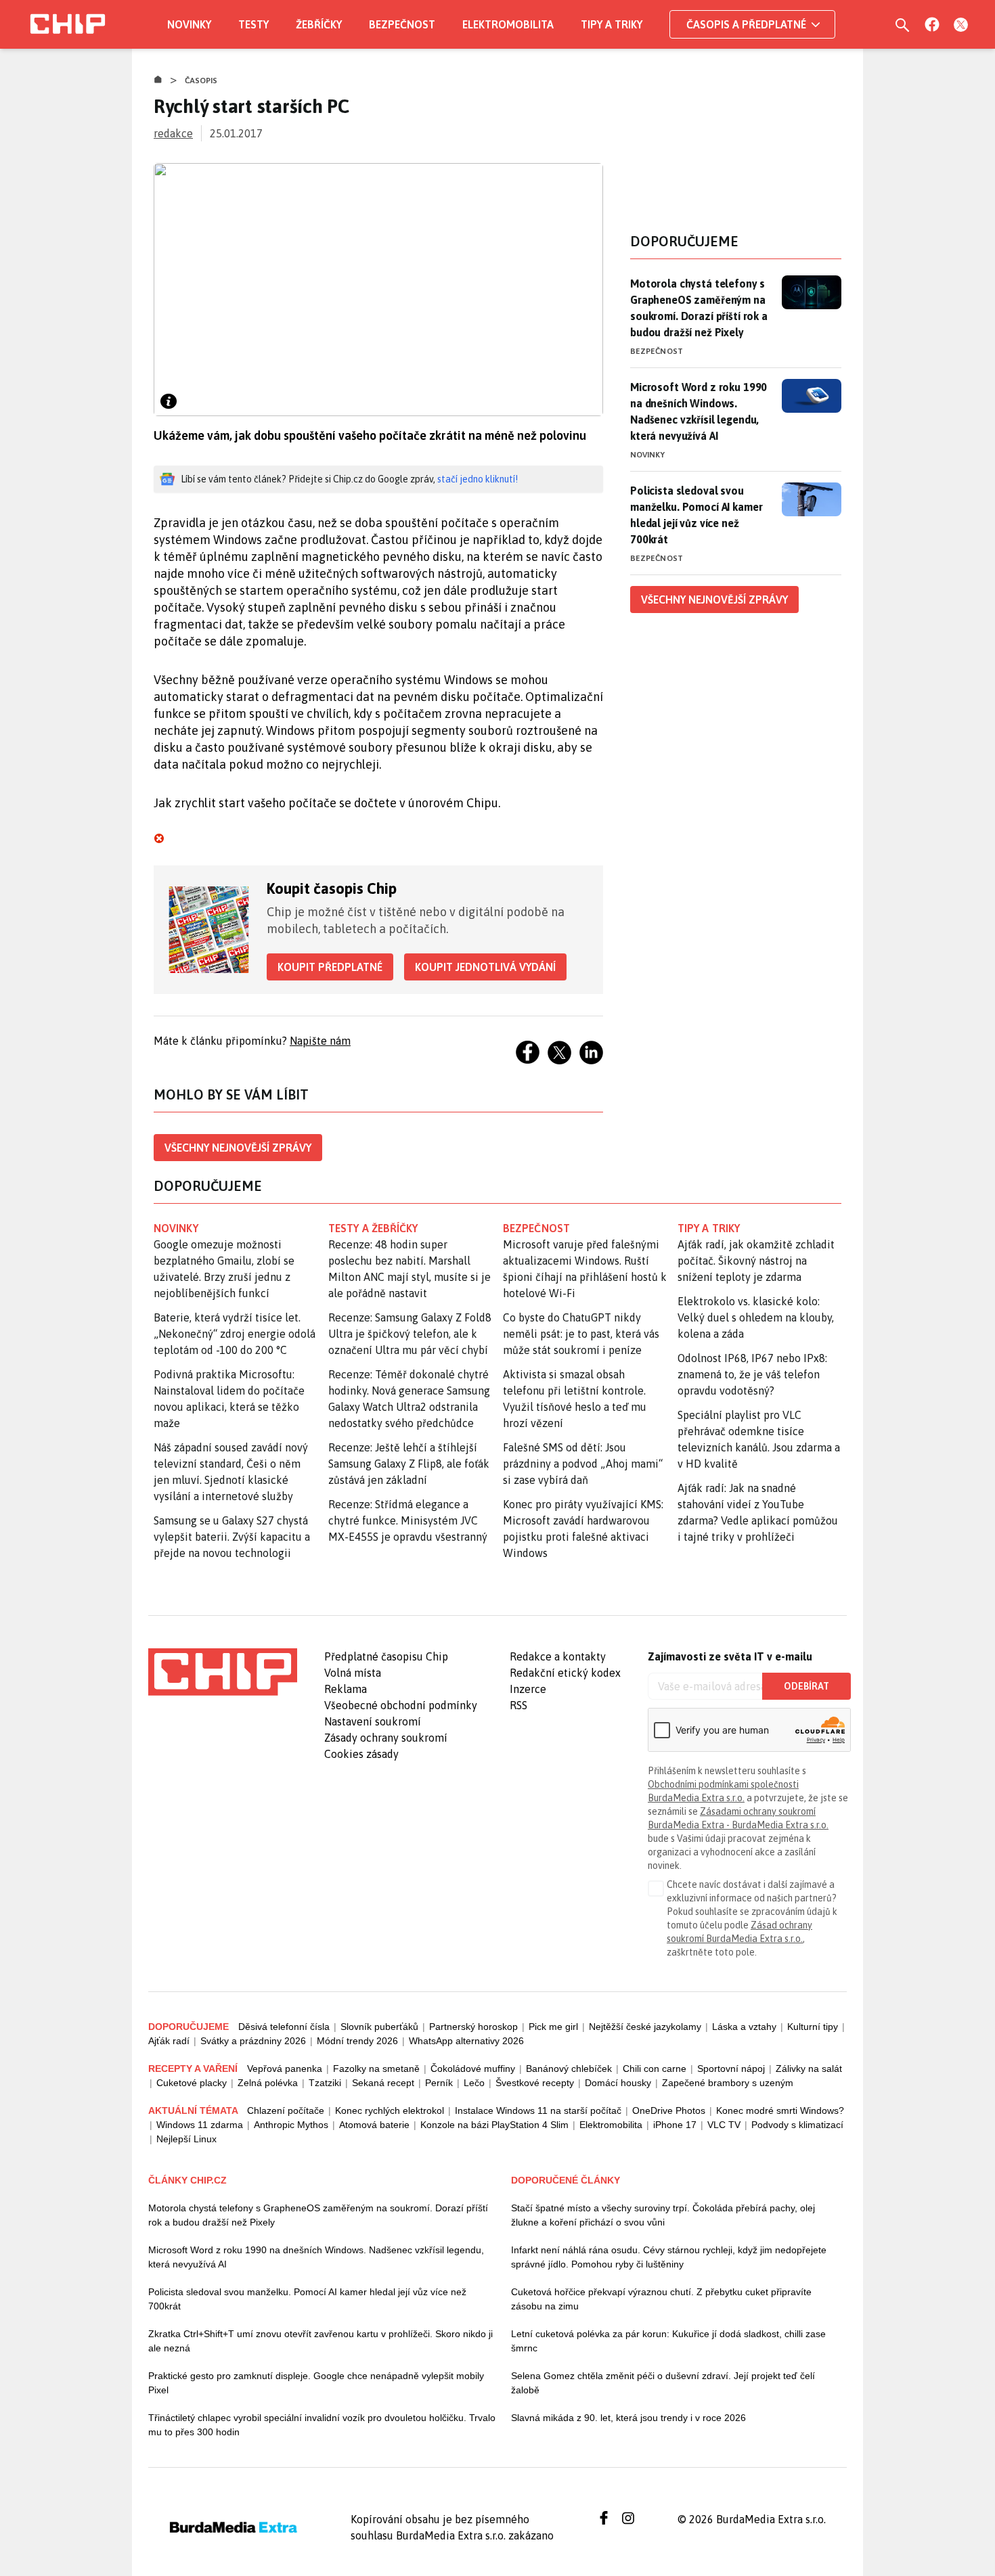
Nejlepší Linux (186, 2139)
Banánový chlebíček (569, 2069)
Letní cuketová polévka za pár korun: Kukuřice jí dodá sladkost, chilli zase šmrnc (668, 2341)
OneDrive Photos (669, 2110)
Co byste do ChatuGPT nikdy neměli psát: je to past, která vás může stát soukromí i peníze (581, 1334)
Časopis (201, 81)
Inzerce (528, 1689)
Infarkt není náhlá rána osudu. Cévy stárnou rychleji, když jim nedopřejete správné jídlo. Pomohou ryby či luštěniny (669, 2257)
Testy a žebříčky (373, 1228)
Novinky (189, 24)
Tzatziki (325, 2083)
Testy (253, 24)
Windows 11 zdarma (200, 2125)
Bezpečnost (402, 24)
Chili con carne (655, 2069)
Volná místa (353, 1673)
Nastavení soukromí (373, 1721)
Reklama (346, 1689)
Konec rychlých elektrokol (390, 2110)
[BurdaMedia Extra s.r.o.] (223, 1672)
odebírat (806, 1686)
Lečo (474, 2083)
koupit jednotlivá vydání (485, 967)
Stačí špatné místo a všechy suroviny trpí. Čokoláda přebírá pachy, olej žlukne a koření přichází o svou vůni (663, 2215)
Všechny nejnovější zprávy (238, 1148)
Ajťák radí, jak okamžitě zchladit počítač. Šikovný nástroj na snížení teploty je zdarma (756, 1261)
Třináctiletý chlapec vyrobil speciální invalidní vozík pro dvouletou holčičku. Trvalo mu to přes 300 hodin (322, 2425)
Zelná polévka (268, 2083)
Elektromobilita (508, 24)
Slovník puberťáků (379, 2027)
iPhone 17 (675, 2125)
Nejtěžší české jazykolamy (645, 2027)
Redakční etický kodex (565, 1673)
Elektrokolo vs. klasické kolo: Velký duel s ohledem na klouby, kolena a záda (756, 1317)
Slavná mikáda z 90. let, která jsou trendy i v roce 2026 (628, 2418)
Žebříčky (319, 24)
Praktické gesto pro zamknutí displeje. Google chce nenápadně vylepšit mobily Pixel (316, 2383)
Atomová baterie (374, 2125)
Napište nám (320, 1041)
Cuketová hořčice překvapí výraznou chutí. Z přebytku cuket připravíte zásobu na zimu (661, 2299)
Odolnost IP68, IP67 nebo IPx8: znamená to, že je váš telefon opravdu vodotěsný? (752, 1374)
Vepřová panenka (285, 2069)
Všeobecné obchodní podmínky (401, 1705)
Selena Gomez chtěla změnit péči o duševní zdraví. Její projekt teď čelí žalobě (663, 2383)
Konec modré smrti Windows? (780, 2110)
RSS (518, 1705)
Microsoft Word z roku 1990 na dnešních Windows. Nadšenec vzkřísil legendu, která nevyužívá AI (699, 411)
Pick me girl (553, 2027)
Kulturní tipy (813, 2027)
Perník (439, 2083)
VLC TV (724, 2125)
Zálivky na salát (809, 2069)
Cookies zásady (361, 1754)
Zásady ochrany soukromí (386, 1738)
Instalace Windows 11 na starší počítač (538, 2110)
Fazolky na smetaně (376, 2069)
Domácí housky (618, 2083)
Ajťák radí (169, 2041)
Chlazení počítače (286, 2110)
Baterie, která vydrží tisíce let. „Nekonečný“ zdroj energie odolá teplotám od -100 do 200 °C (235, 1334)
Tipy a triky (612, 24)
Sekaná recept (383, 2083)
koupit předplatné (330, 967)
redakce (173, 133)
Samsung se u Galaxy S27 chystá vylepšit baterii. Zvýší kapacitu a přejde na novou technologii (232, 1537)
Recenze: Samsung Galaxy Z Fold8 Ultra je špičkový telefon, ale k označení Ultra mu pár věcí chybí (410, 1334)
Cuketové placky (192, 2083)
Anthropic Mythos (291, 2125)
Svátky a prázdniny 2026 (253, 2041)
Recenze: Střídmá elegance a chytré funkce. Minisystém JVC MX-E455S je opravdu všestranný (408, 1520)
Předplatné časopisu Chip (386, 1656)
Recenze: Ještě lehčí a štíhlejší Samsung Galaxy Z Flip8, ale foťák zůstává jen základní (409, 1464)
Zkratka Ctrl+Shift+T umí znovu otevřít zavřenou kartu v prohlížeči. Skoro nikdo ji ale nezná (320, 2341)
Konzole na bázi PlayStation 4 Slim (494, 2125)
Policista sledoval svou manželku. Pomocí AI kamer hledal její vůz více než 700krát (696, 515)
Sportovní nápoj (731, 2069)
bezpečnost (536, 1228)
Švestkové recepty (535, 2083)
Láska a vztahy (744, 2027)
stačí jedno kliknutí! (478, 479)
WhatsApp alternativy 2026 (466, 2041)
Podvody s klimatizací (797, 2125)
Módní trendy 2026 (357, 2041)
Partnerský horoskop (473, 2027)
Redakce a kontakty (558, 1656)
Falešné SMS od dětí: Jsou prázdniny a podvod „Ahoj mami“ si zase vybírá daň (583, 1464)
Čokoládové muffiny (473, 2069)
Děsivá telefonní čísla (284, 2027)
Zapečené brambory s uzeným (728, 2083)
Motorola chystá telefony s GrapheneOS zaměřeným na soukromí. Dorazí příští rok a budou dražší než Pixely (699, 308)
